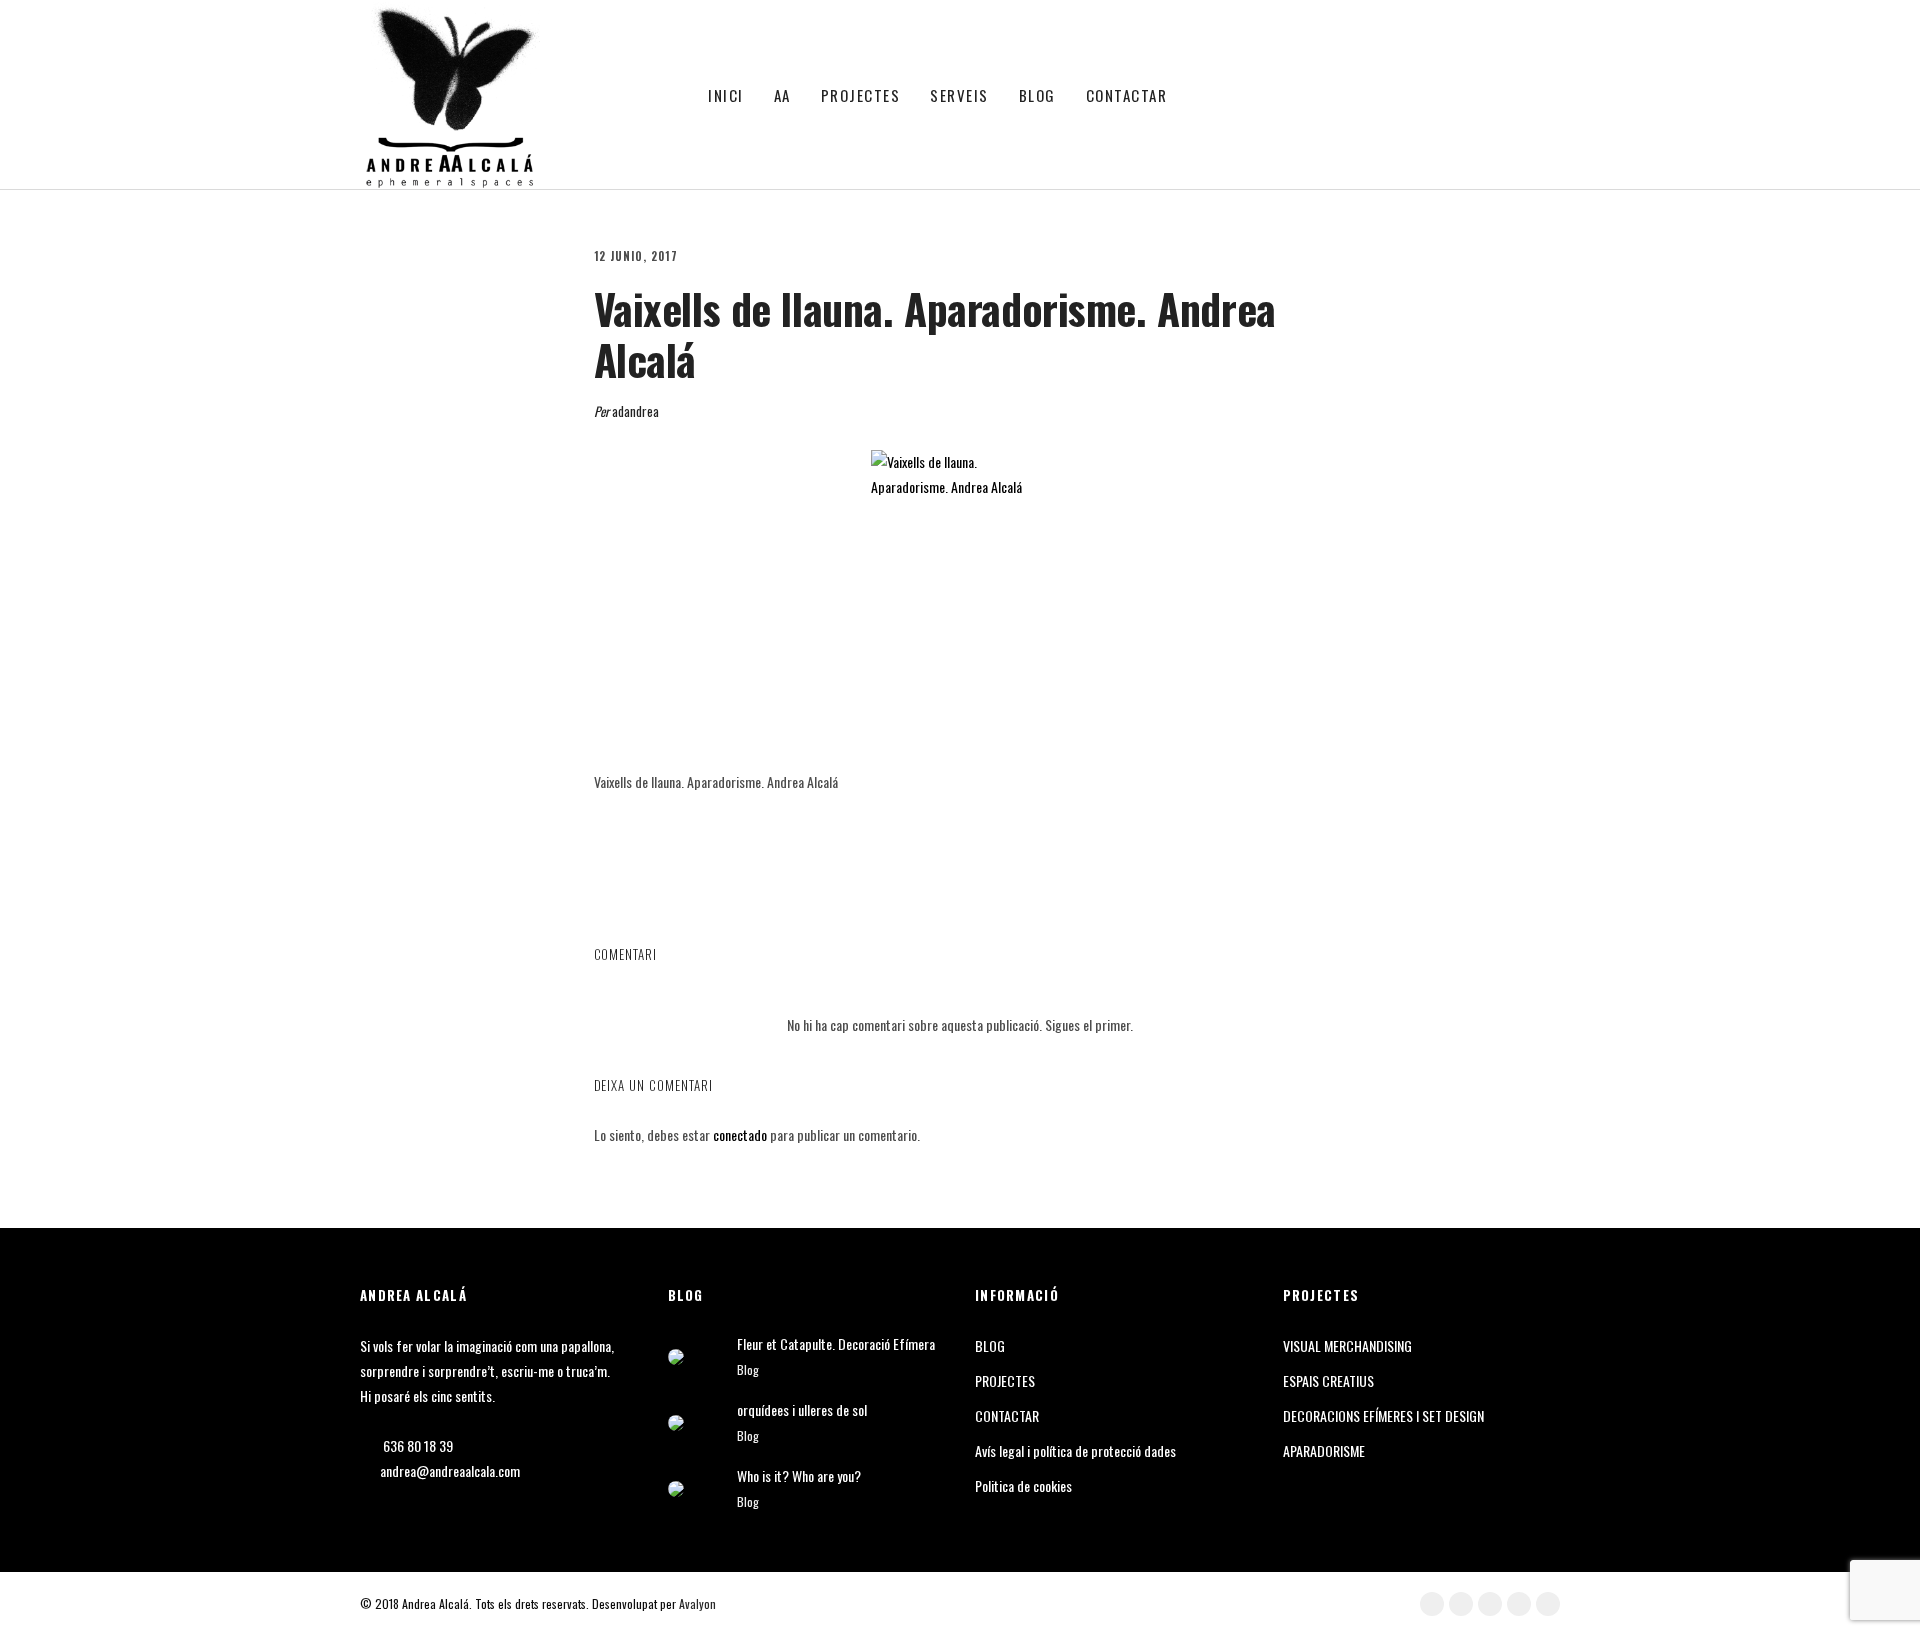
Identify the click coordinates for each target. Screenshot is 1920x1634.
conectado (740, 1134)
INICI (726, 95)
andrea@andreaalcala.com (450, 1470)
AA (782, 95)
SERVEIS (959, 95)
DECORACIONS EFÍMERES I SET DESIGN (1383, 1415)
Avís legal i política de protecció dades (1075, 1450)
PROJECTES (861, 95)
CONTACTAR (1127, 95)
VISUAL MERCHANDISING (1347, 1345)
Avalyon (697, 1603)
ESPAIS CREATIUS (1328, 1380)
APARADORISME (1324, 1450)
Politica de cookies (1023, 1485)
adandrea (635, 411)
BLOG (1037, 95)
